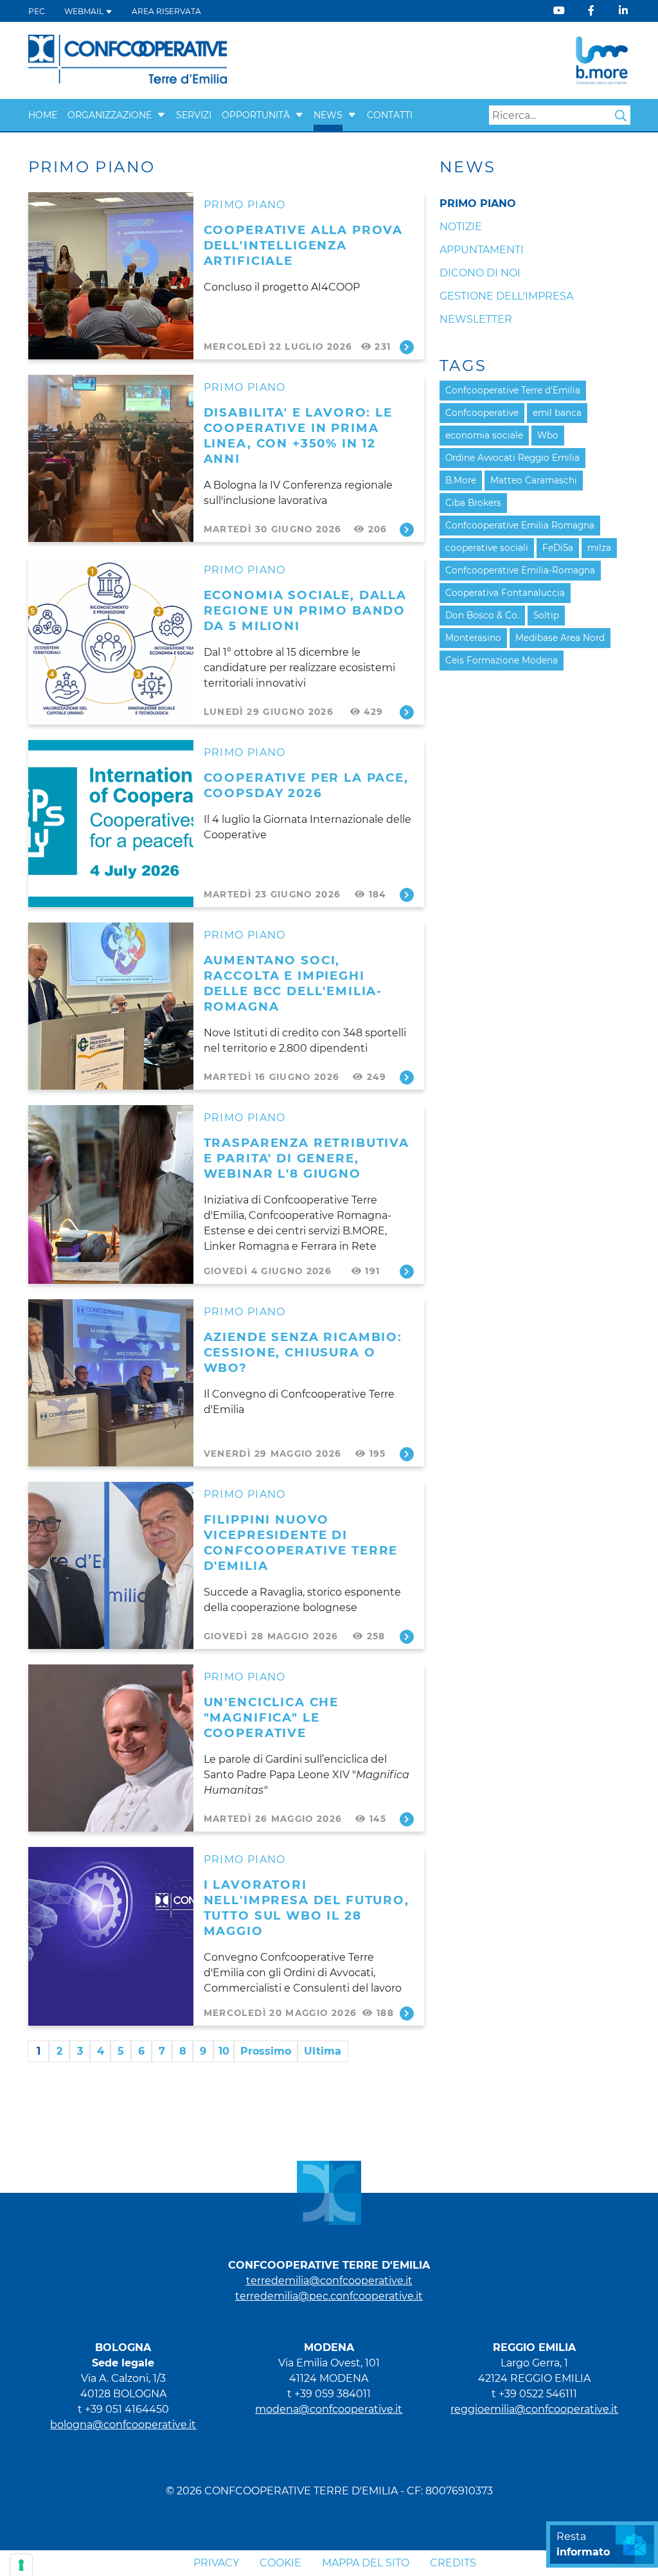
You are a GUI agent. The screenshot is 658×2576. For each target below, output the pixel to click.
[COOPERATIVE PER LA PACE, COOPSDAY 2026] (111, 824)
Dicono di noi (480, 273)
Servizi (194, 115)
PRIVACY (216, 2563)
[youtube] (559, 11)
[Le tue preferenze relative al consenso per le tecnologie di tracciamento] (21, 2565)
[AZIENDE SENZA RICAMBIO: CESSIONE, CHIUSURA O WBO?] (111, 1383)
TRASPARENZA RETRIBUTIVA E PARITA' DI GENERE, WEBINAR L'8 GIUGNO (307, 1158)
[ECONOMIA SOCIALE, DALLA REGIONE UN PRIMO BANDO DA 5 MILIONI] (111, 641)
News (328, 115)
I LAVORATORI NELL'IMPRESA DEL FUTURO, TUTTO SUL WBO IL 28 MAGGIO (307, 1908)
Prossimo (266, 2051)
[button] (161, 115)
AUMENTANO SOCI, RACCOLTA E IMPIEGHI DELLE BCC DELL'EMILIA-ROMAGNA (293, 983)
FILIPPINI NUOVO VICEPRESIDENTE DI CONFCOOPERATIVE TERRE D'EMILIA (301, 1543)
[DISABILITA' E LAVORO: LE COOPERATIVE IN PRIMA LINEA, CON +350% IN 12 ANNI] (111, 458)
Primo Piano (245, 205)
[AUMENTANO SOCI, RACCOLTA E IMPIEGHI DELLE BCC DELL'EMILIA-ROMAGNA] (111, 1006)
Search (621, 116)
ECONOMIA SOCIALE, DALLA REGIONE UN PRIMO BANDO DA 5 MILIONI (305, 610)
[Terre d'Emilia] (128, 59)
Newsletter (476, 319)
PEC (37, 11)
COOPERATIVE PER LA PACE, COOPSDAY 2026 (306, 785)
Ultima (323, 2051)
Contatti (390, 115)
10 (224, 2051)
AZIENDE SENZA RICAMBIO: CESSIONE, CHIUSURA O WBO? (303, 1352)
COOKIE (280, 2563)
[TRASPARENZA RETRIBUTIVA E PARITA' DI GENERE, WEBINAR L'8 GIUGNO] (111, 1194)
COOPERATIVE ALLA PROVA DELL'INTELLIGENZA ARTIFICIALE (303, 245)
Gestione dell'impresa (506, 296)
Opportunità (256, 115)
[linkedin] (623, 11)
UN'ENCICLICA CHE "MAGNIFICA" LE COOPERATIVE (271, 1717)
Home (43, 115)
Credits (453, 2563)
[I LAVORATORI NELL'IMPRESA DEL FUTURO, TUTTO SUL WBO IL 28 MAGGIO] (111, 1936)
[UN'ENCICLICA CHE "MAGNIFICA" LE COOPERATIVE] (111, 1748)
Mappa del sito (366, 2563)
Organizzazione (110, 115)
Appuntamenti (482, 250)
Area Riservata (166, 11)
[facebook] (591, 11)
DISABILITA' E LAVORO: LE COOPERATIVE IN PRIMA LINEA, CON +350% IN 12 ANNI (298, 436)
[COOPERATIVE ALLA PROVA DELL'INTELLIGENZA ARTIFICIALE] (111, 276)
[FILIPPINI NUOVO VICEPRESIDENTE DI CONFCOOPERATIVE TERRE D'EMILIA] (111, 1565)
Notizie (461, 227)
